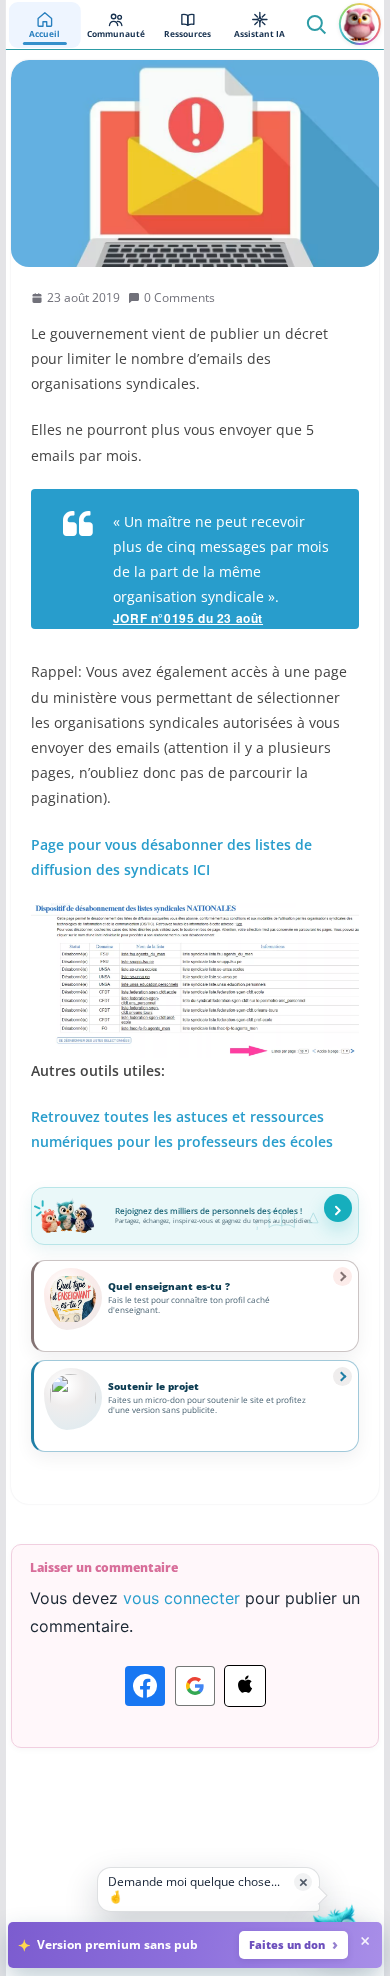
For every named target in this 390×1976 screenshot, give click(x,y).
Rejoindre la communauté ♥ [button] (338, 1208)
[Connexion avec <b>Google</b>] (195, 1686)
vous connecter (181, 1598)
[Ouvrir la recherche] (316, 24)
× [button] (303, 1881)
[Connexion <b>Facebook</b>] (145, 1686)
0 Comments (179, 297)
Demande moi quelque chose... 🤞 (194, 1888)
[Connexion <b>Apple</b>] (245, 1686)
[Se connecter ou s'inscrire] (360, 24)
